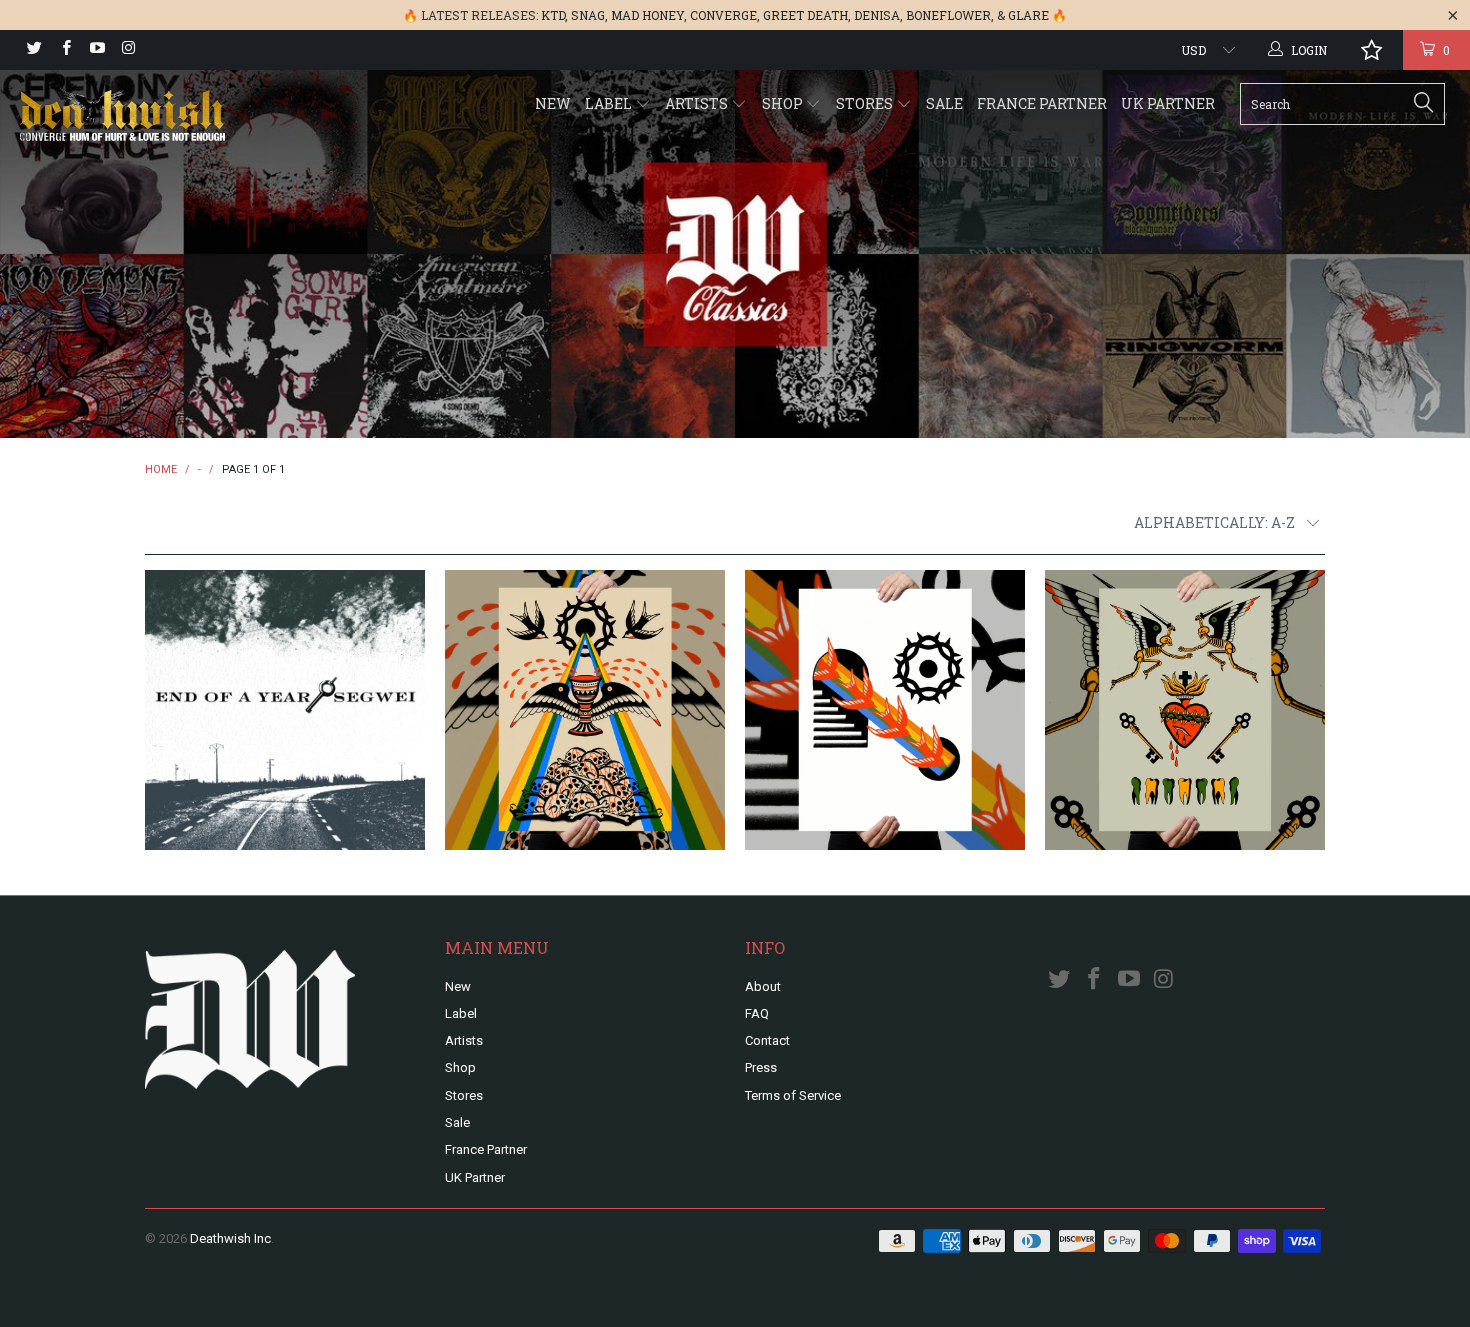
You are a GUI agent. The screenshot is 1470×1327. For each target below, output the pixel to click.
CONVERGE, (725, 15)
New (553, 103)
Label (610, 103)
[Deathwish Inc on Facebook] (64, 50)
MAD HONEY (647, 15)
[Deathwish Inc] (127, 117)
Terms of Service (793, 1095)
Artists (698, 103)
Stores (866, 103)
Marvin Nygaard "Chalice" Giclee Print (585, 710)
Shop (784, 103)
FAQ (757, 1013)
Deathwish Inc (230, 1238)
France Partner (1042, 103)
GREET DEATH (805, 15)
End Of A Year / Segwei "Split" (285, 710)
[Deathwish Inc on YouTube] (96, 50)
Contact (767, 1040)
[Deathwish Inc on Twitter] (33, 50)
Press (761, 1067)
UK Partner (1168, 103)
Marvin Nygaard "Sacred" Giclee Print (1185, 710)
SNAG (588, 15)
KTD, (554, 15)
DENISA (877, 15)
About (763, 986)
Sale (944, 103)
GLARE (1028, 15)
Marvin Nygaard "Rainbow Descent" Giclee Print (885, 710)
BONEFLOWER (948, 15)
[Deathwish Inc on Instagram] (127, 50)
